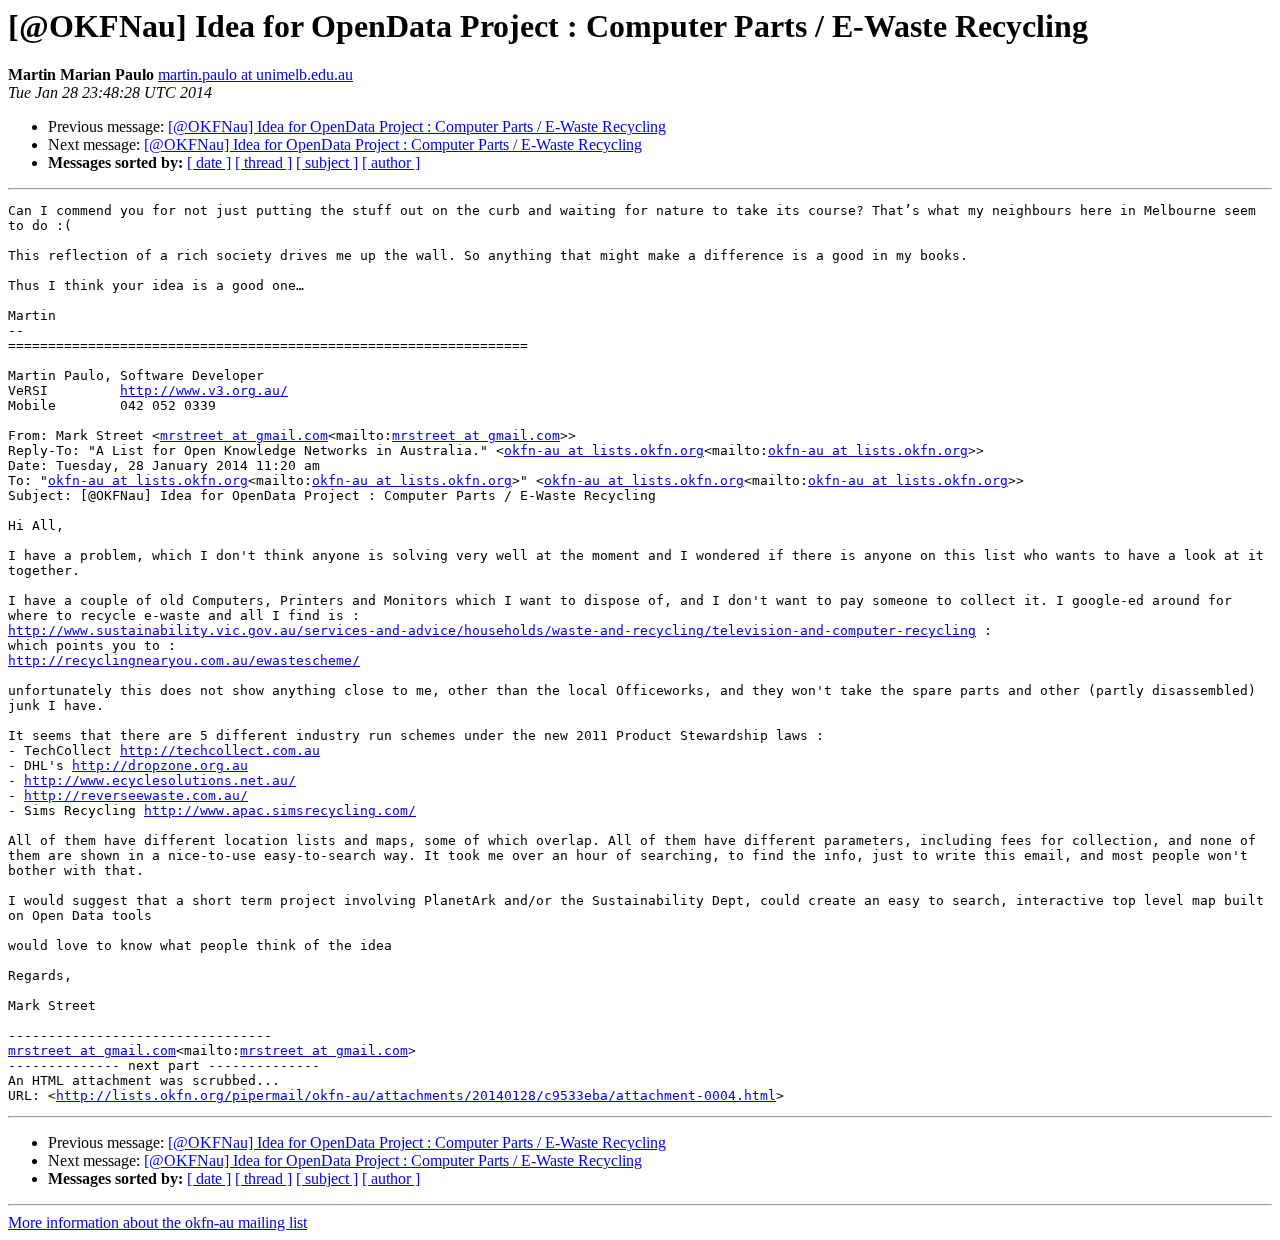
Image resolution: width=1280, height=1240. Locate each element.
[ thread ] (263, 162)
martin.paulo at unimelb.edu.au (255, 74)
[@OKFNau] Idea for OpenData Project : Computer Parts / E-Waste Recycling (417, 126)
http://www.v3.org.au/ (204, 390)
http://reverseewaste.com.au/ (136, 795)
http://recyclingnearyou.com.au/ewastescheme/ (184, 660)
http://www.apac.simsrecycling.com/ (280, 810)
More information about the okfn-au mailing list (157, 1222)
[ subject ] (327, 162)
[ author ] (391, 162)
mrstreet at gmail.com (244, 435)
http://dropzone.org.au (160, 765)
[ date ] (209, 162)
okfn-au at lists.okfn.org (604, 450)
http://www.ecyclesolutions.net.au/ (160, 780)
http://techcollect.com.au (220, 750)
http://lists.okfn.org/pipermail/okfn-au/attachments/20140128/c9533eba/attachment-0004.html (416, 1095)
